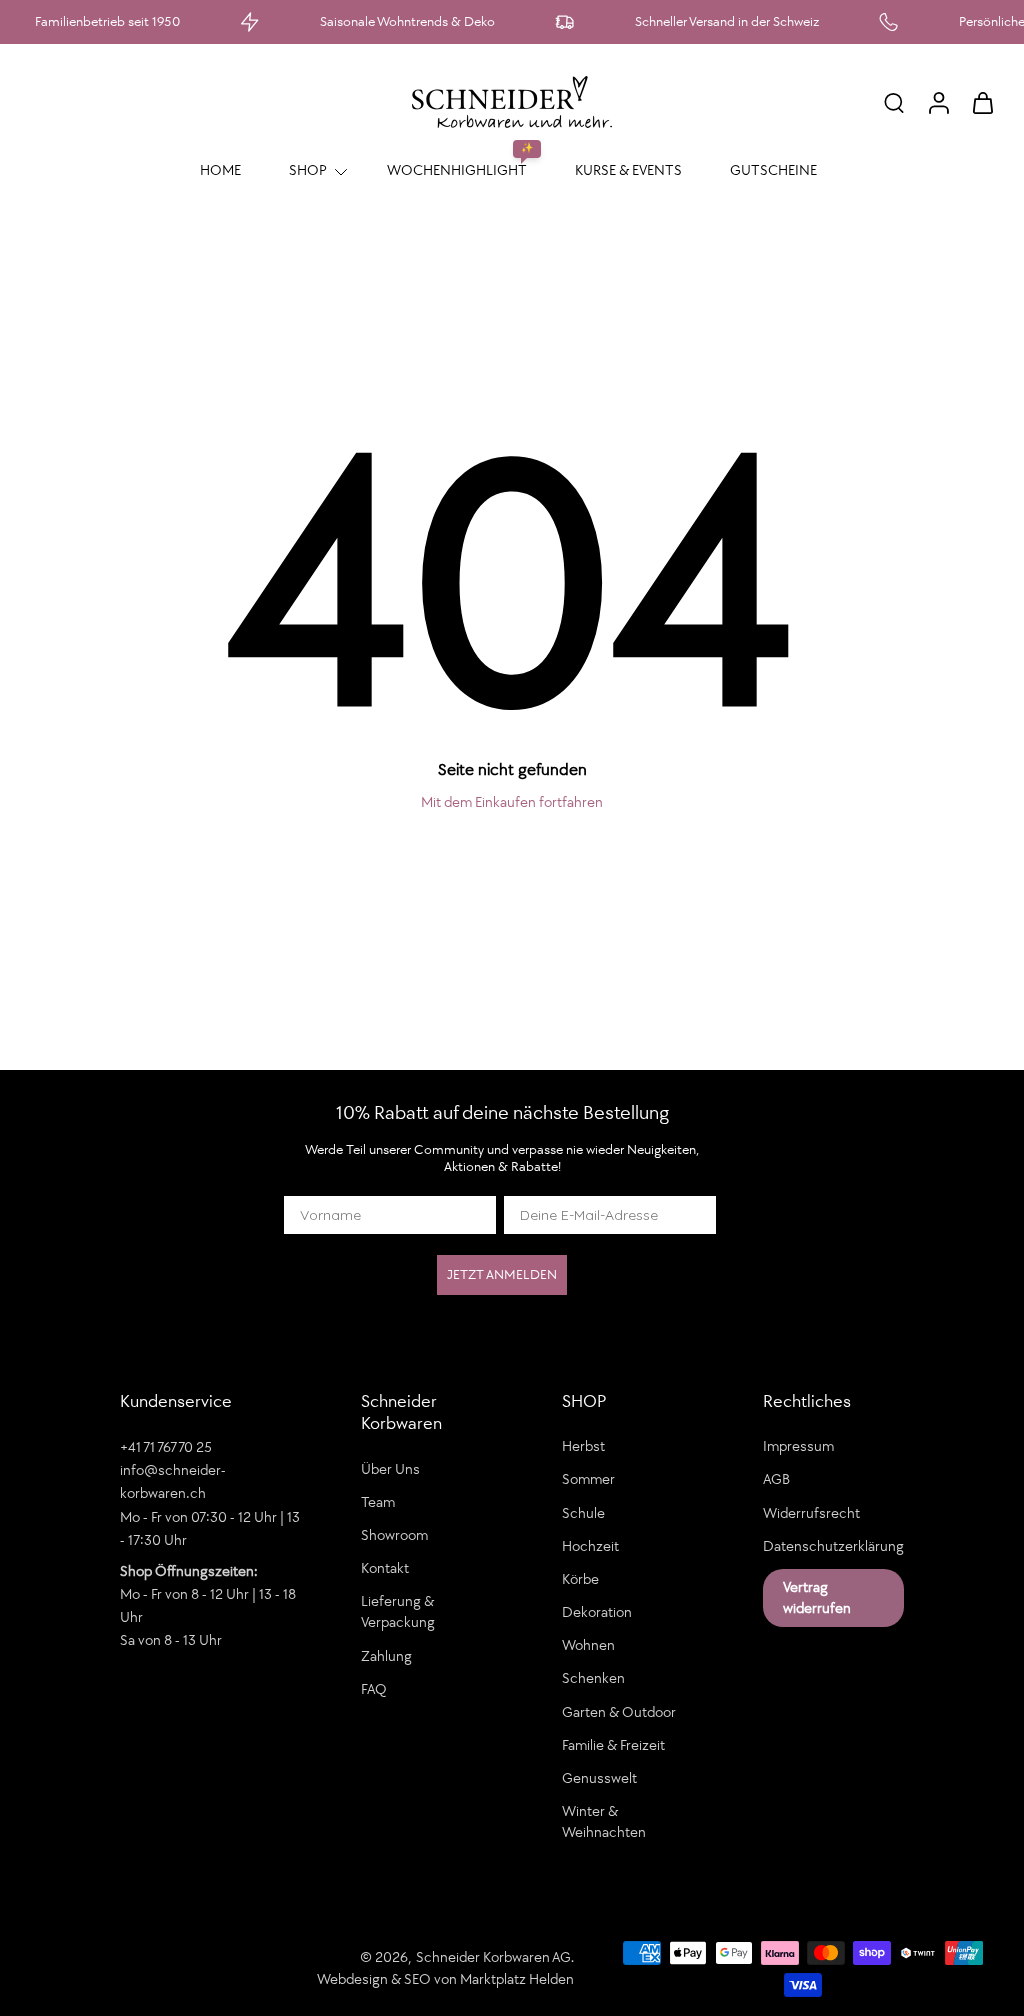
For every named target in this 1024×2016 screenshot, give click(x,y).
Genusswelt (599, 1777)
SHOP (308, 170)
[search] (894, 102)
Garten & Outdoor (619, 1711)
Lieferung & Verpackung (398, 1611)
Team (378, 1501)
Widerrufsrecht (811, 1512)
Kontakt (385, 1568)
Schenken (593, 1678)
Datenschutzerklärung (833, 1545)
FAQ (374, 1688)
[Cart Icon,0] (982, 102)
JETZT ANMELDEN (502, 1274)
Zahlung (386, 1655)
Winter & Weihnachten (604, 1821)
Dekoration (597, 1612)
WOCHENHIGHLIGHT (457, 170)
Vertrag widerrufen (817, 1596)
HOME (220, 170)
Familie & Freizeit (613, 1744)
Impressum (798, 1446)
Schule (583, 1512)
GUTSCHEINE (773, 170)
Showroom (394, 1534)
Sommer (588, 1479)
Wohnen (588, 1645)
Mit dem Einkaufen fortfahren (512, 802)
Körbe (580, 1578)
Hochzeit (590, 1545)
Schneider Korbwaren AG (493, 1957)
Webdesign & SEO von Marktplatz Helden (445, 1978)
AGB (776, 1479)
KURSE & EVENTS (628, 170)
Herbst (583, 1446)
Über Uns (390, 1468)
